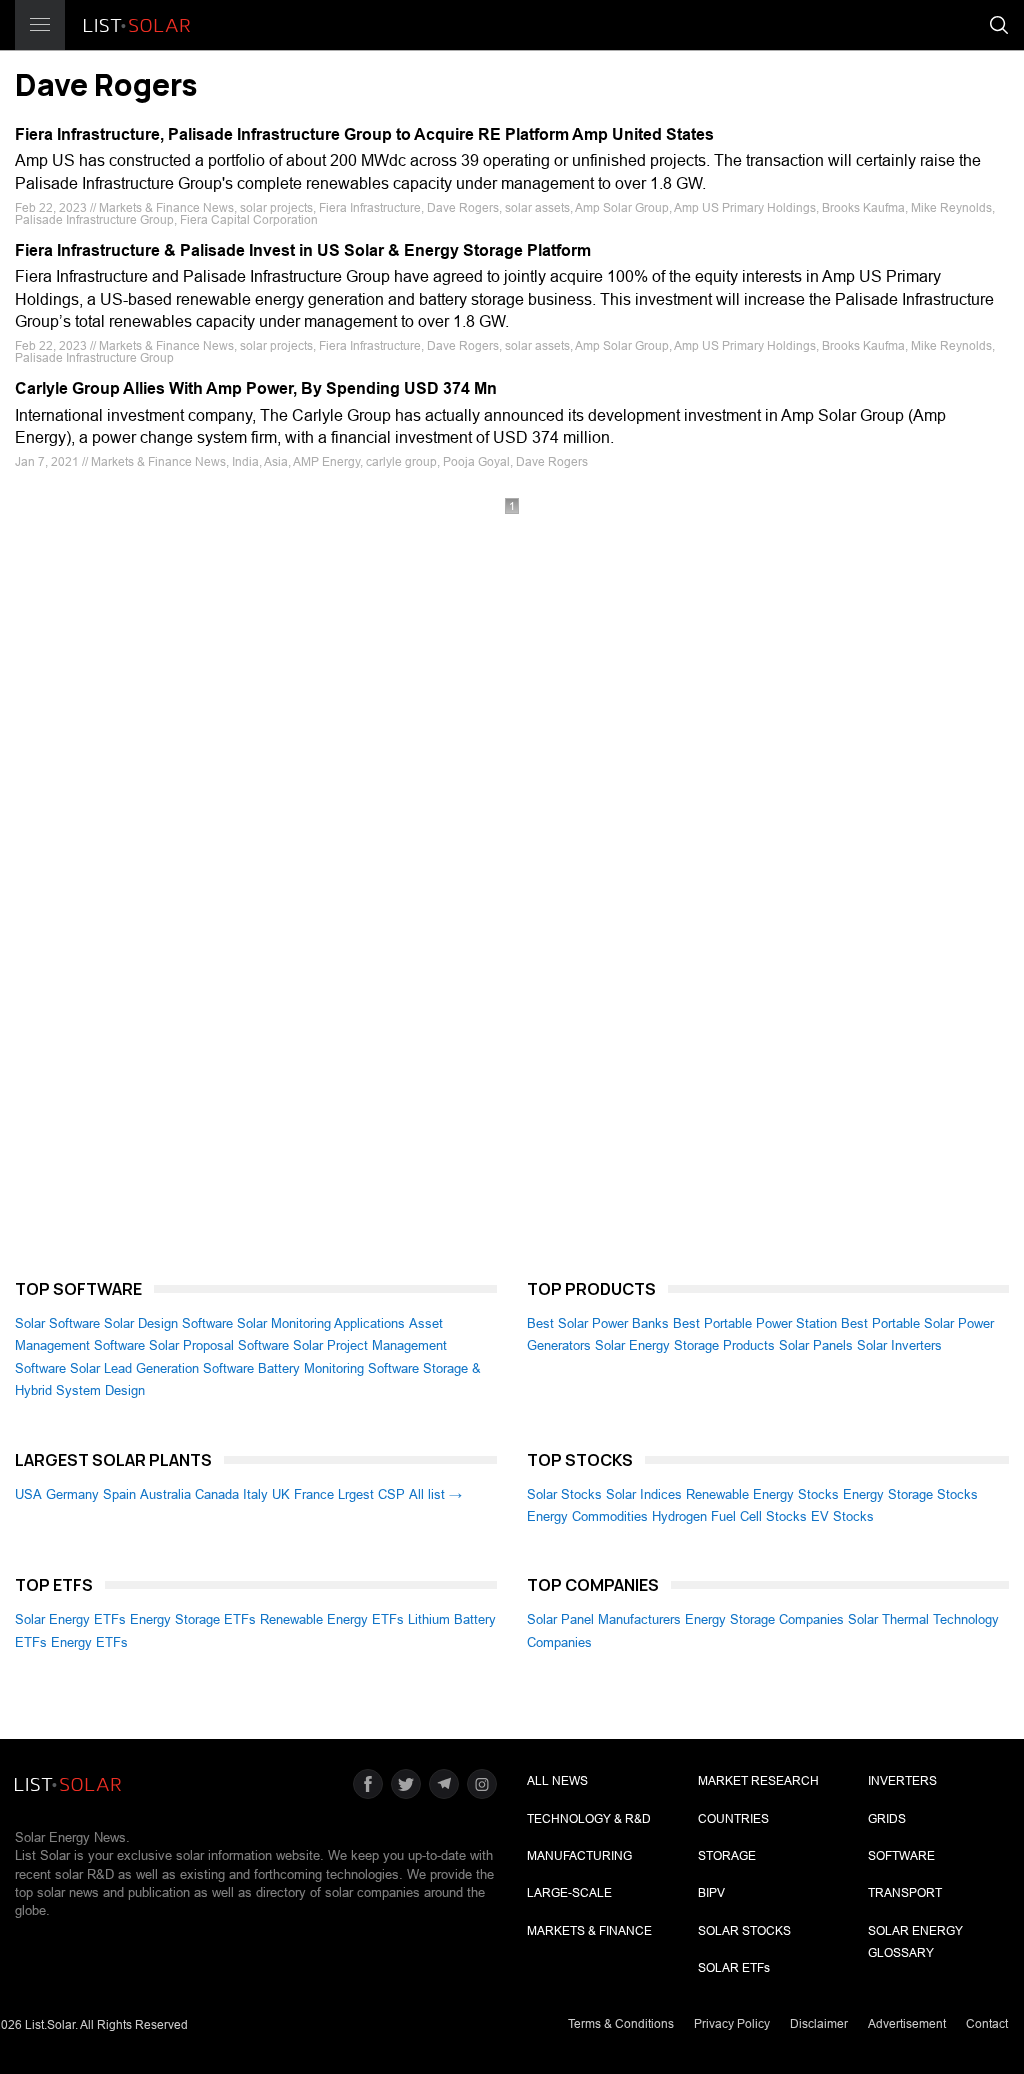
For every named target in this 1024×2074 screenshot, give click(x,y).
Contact (987, 2024)
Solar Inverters (899, 1345)
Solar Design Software (168, 1323)
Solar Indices (644, 1494)
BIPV (711, 1893)
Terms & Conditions (621, 2024)
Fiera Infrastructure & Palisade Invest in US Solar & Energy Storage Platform (303, 250)
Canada (217, 1494)
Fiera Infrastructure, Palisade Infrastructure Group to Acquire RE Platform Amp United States (364, 134)
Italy (255, 1494)
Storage (727, 1856)
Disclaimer (819, 2024)
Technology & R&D (589, 1819)
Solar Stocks (564, 1494)
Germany (72, 1494)
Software (901, 1856)
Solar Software (57, 1323)
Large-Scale (569, 1893)
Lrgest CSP (371, 1494)
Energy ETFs (89, 1642)
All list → (435, 1494)
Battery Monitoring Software (338, 1368)
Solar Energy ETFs (70, 1619)
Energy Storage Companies (764, 1619)
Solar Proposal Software (219, 1345)
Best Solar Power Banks (598, 1323)
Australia (165, 1494)
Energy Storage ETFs (193, 1619)
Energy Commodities (587, 1516)
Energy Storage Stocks (910, 1494)
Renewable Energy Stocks (762, 1494)
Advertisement (907, 2024)
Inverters (902, 1781)
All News (557, 1781)
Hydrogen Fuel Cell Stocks (729, 1516)
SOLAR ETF (734, 1968)
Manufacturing (579, 1856)
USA (28, 1494)
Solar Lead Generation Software (162, 1368)
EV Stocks (842, 1516)
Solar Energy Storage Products (685, 1345)
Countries (733, 1819)
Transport (905, 1893)
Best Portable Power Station (755, 1323)
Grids (887, 1819)
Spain (119, 1494)
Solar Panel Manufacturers (604, 1619)
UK (281, 1494)
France (314, 1494)
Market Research (758, 1781)
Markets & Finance (589, 1931)
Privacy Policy (732, 2024)
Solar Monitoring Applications (321, 1323)
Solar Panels (816, 1345)
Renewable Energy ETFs (332, 1619)
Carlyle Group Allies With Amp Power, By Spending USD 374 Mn (256, 388)
